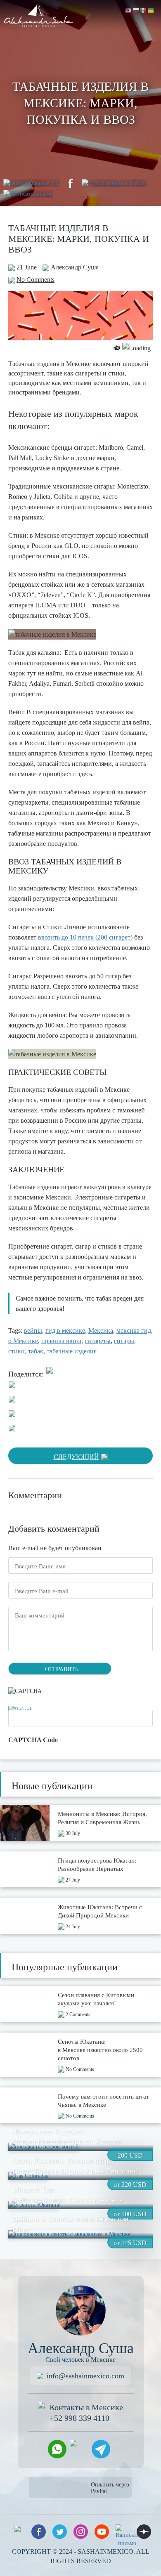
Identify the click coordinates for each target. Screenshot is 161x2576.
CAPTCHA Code (33, 1740)
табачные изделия (72, 1351)
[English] (129, 10)
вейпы (33, 1331)
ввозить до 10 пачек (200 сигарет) (85, 937)
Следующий (76, 1457)
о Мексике (23, 1341)
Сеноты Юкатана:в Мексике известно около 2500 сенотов (100, 2050)
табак (36, 1351)
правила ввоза (61, 1341)
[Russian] (136, 10)
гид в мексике (65, 1331)
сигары (124, 1341)
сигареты (98, 1341)
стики (17, 1351)
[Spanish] (144, 10)
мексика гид (134, 1331)
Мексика (101, 1331)
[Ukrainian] (151, 10)
